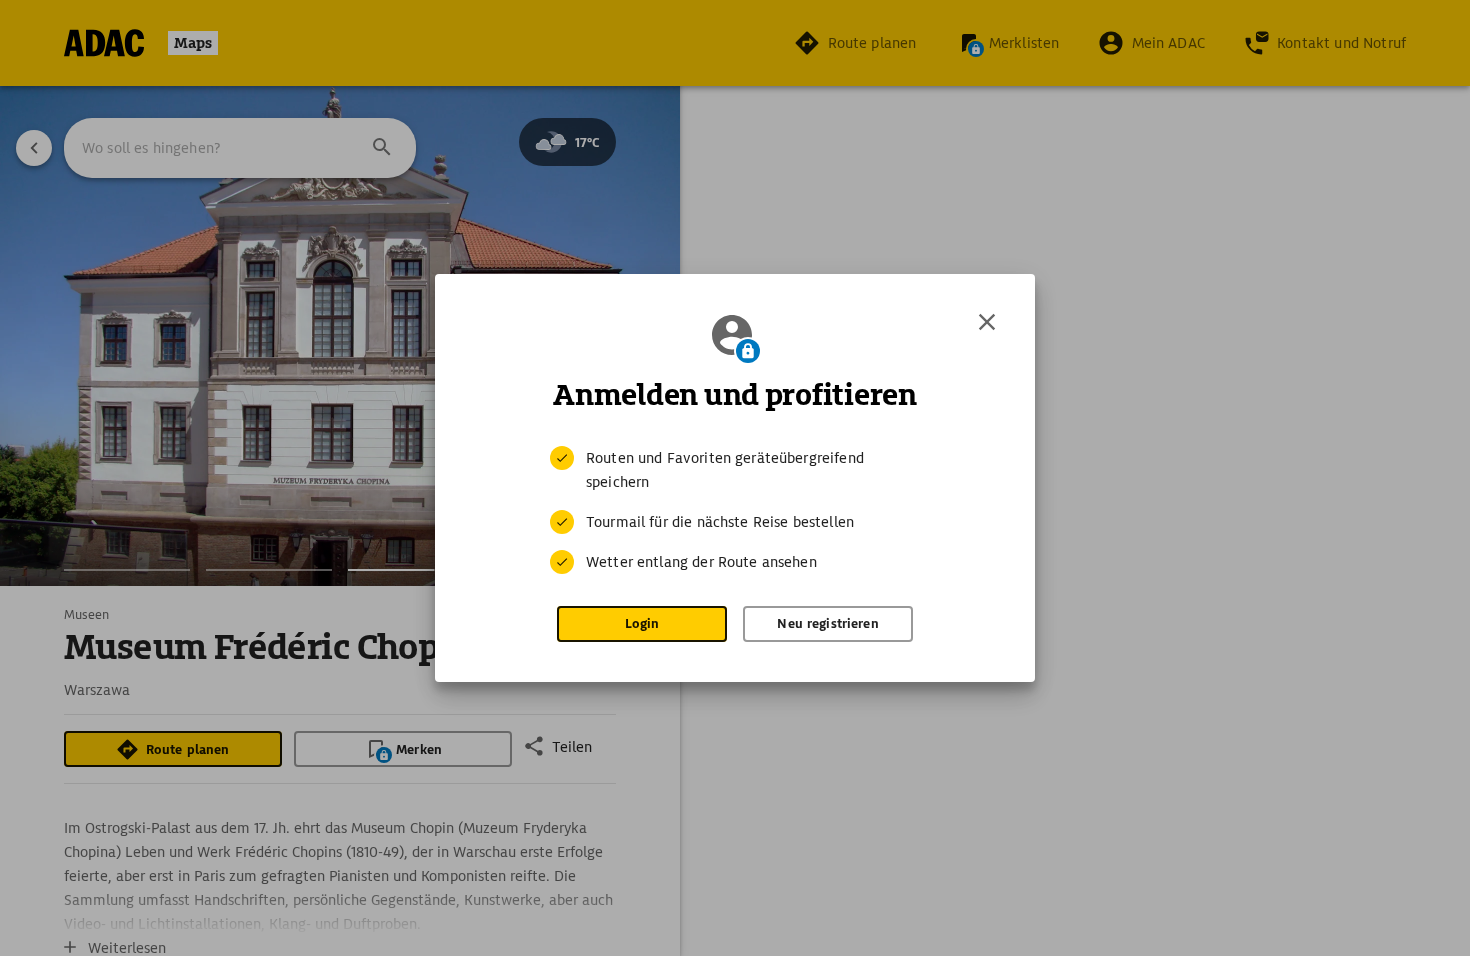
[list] (735, 510)
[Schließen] (987, 322)
